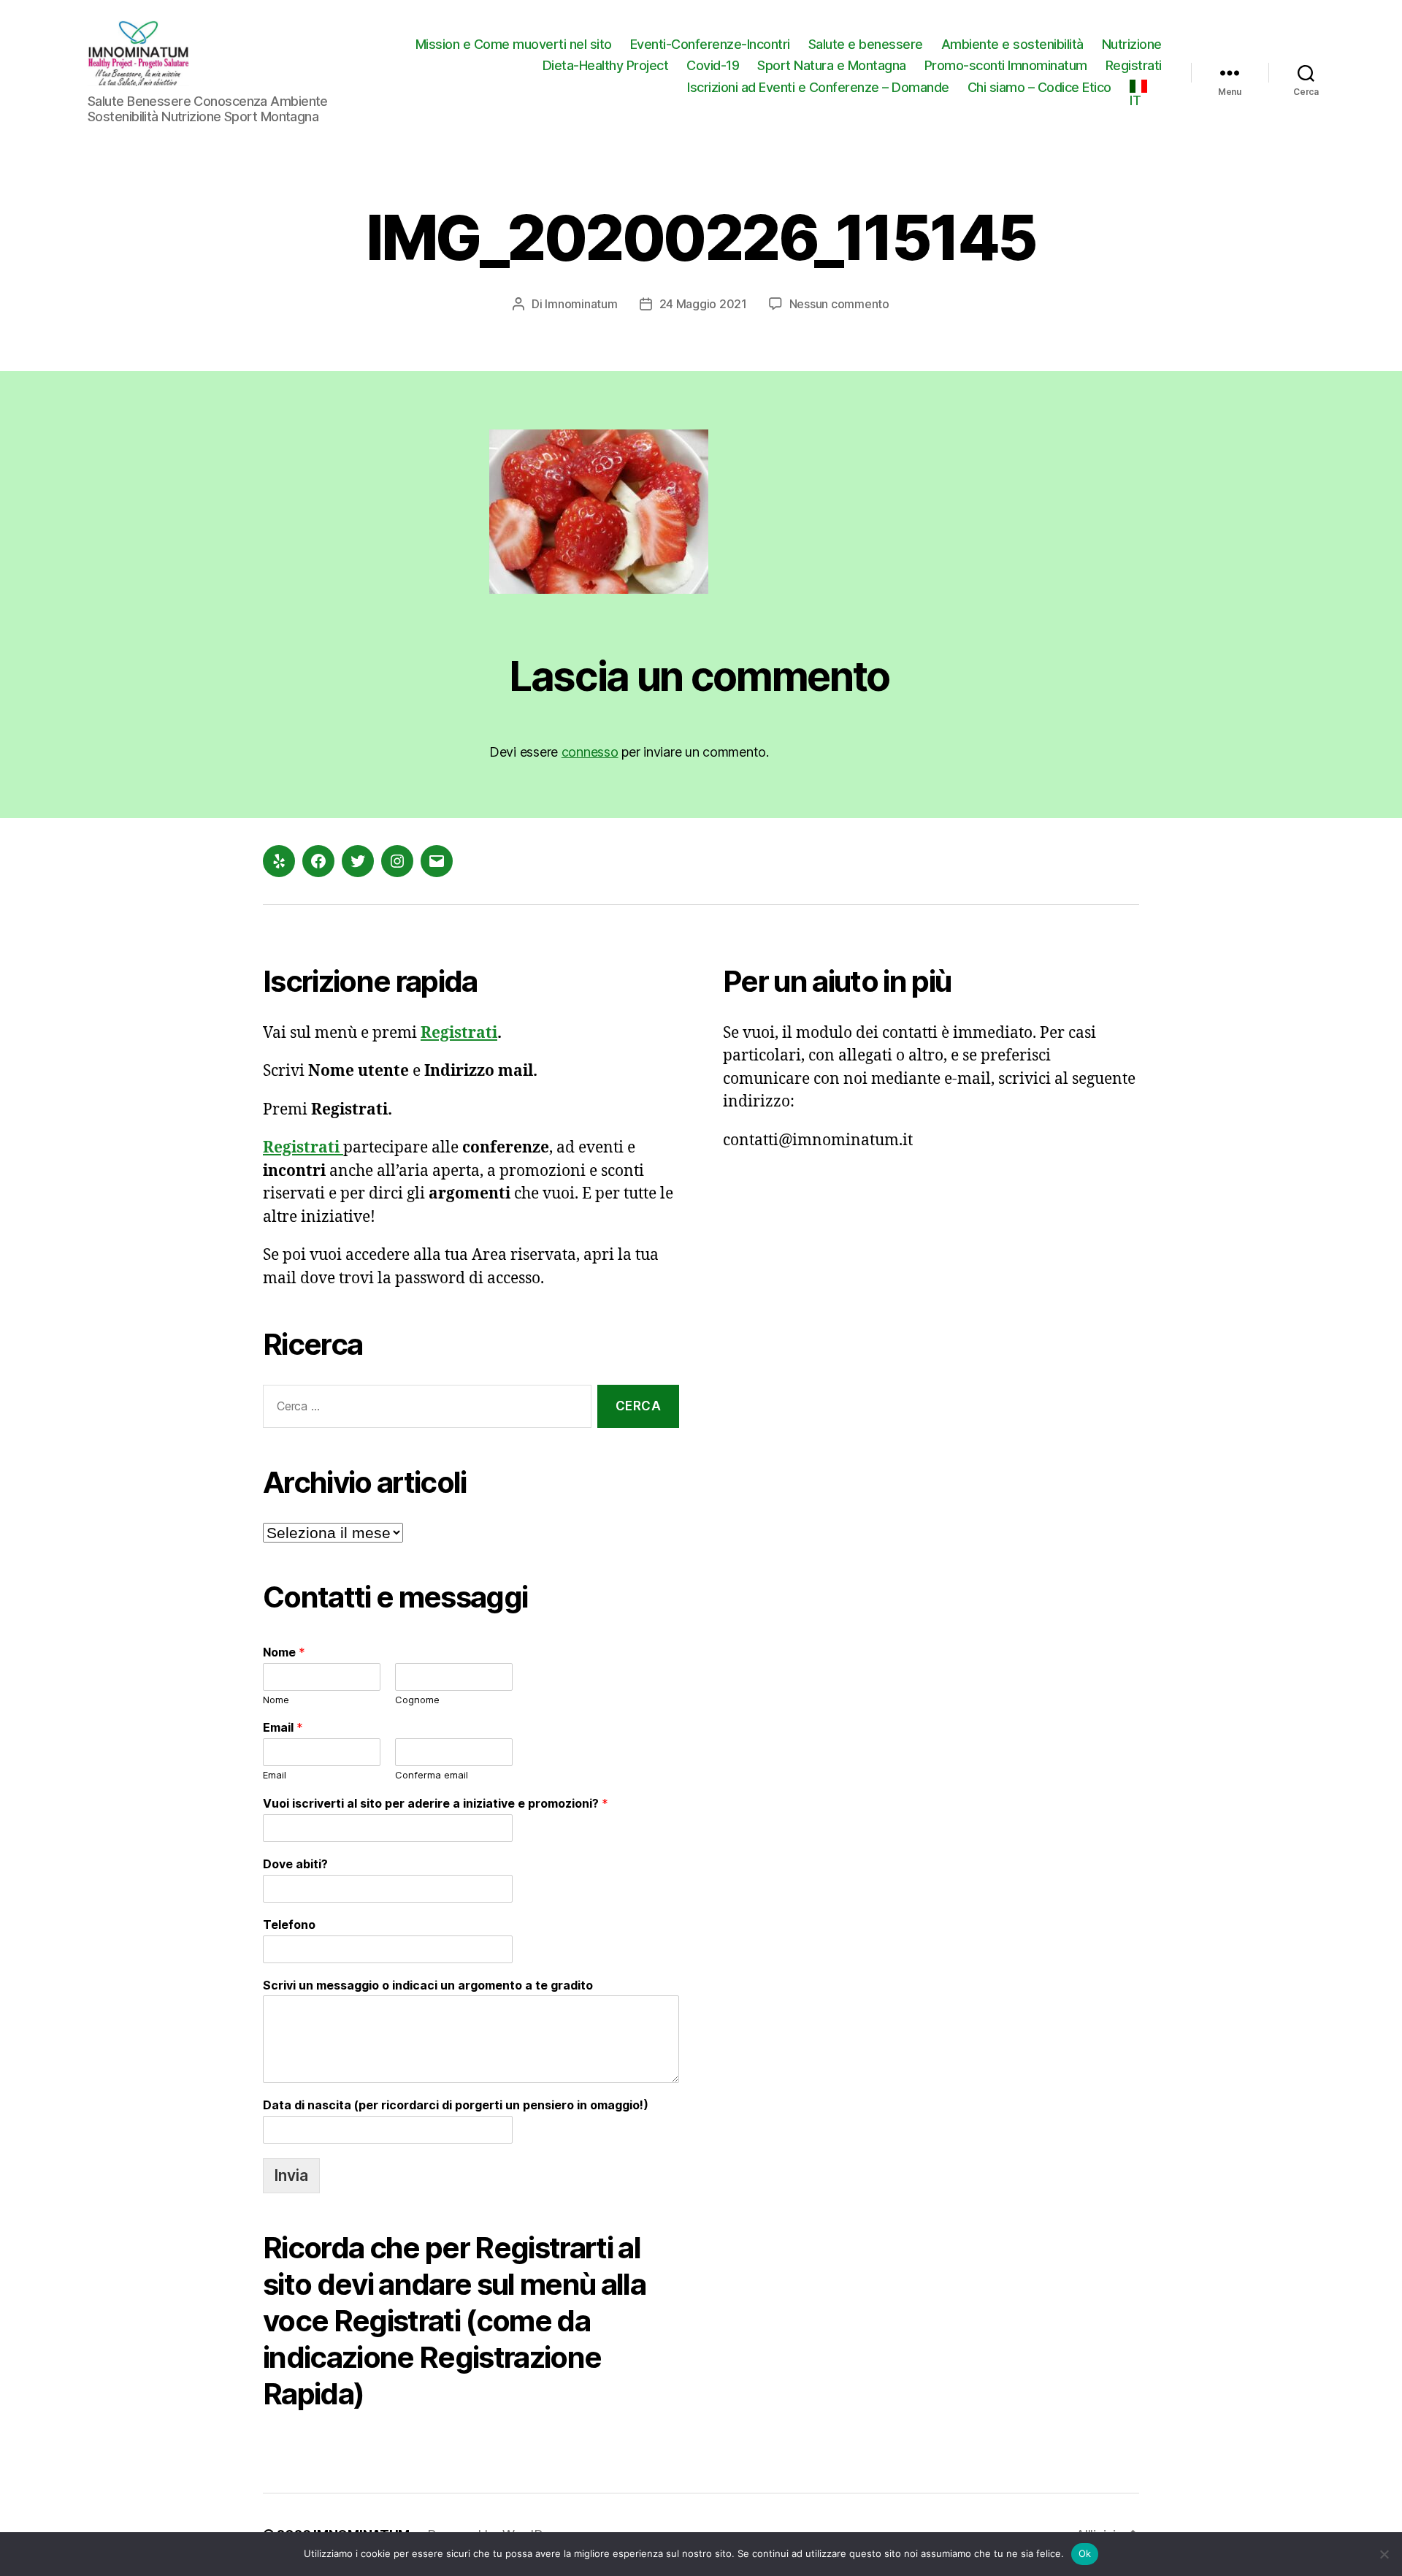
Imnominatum (581, 304)
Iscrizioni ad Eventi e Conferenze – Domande (818, 87)
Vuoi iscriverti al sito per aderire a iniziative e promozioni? (436, 1803)
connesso (590, 752)
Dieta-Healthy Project (606, 65)
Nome (284, 1652)
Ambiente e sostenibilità (1012, 44)
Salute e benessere (866, 44)
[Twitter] (358, 861)
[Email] (437, 861)
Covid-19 (713, 65)
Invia (291, 2175)
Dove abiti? (295, 1864)
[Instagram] (397, 861)
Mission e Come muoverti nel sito (514, 44)
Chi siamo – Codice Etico (1039, 87)
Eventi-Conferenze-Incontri (710, 44)
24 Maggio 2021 (703, 304)
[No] (1384, 2554)
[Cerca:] (424, 1409)
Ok (1085, 2553)
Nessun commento (839, 304)
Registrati (1134, 65)
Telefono (289, 1925)
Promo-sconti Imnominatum (1006, 65)
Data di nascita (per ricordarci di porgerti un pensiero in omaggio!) (456, 2105)
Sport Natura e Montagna (832, 65)
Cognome (417, 1700)
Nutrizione (1132, 44)
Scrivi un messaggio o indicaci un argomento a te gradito (428, 1985)
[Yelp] (279, 861)
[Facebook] (318, 861)
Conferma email (432, 1775)
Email (283, 1727)
